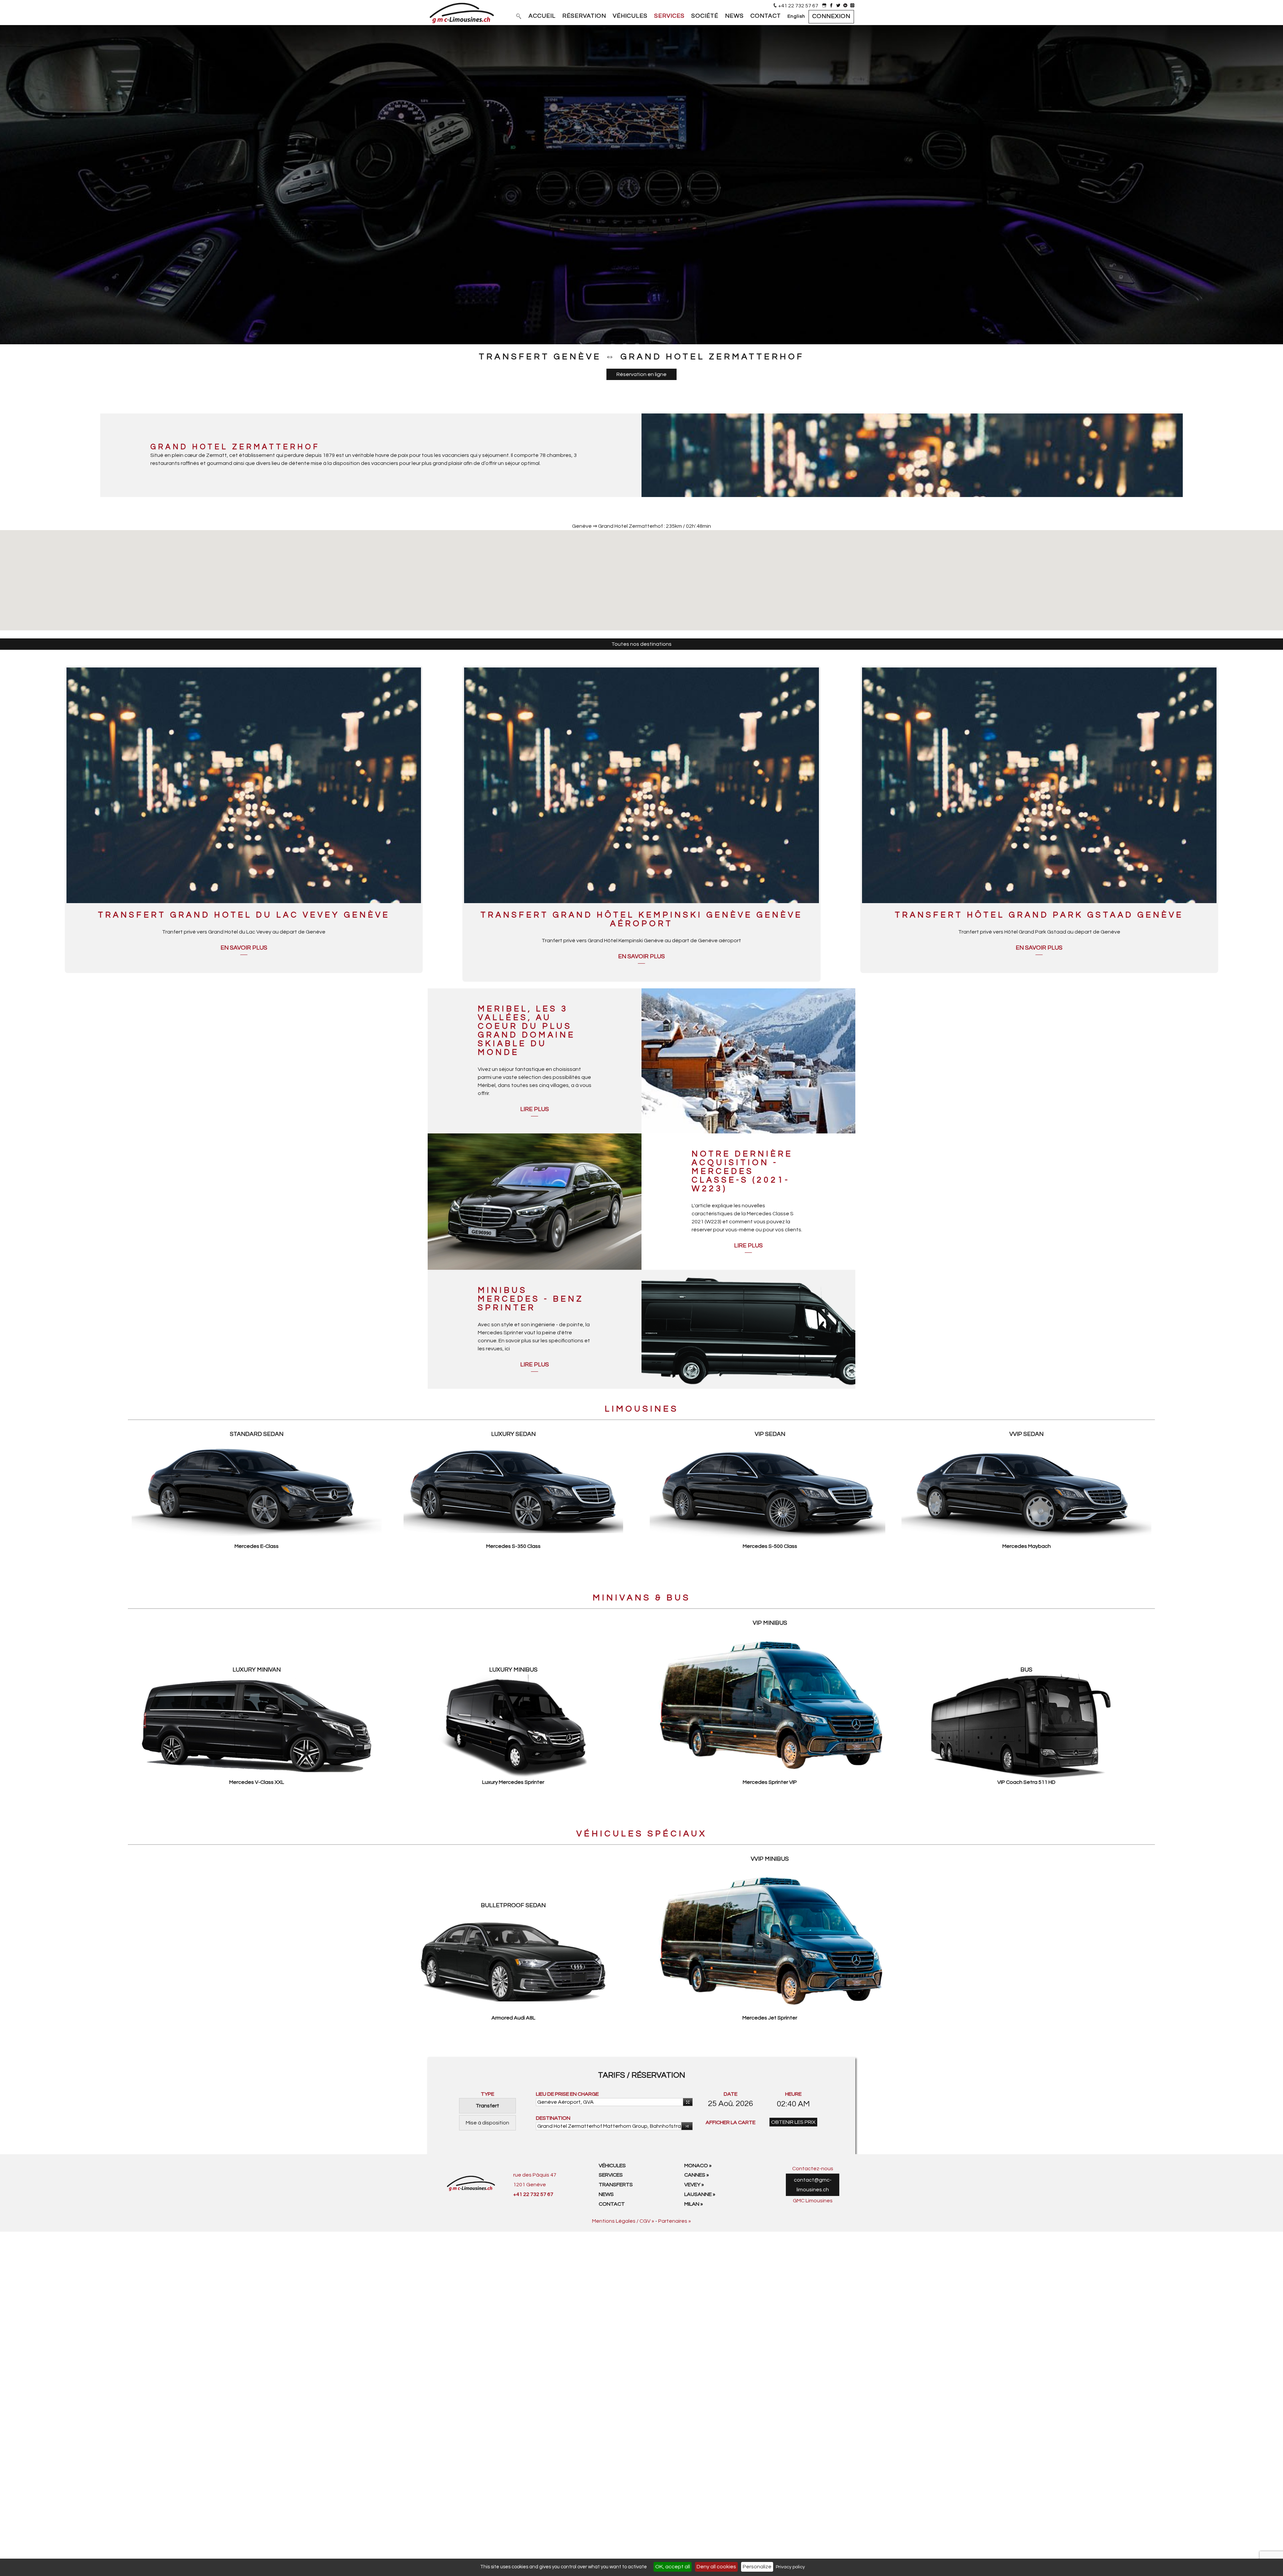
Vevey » (694, 2185)
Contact (612, 2204)
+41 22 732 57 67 (798, 6)
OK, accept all (673, 2567)
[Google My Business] (824, 6)
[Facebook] (831, 6)
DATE (731, 2094)
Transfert (487, 2106)
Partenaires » (675, 2221)
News (606, 2194)
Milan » (694, 2204)
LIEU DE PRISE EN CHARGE (567, 2094)
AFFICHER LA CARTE (731, 2122)
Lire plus (535, 1109)
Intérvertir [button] (687, 2126)
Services (611, 2175)
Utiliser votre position (688, 2102)
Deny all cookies (716, 2567)
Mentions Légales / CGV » (623, 2221)
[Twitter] (838, 6)
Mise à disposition (487, 2123)
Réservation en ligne (641, 374)
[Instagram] (852, 6)
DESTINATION (553, 2118)
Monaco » (698, 2166)
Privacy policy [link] (790, 2567)
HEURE (793, 2094)
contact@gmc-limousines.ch (813, 2185)
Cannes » (697, 2175)
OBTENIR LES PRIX (793, 2122)
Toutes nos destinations (641, 644)
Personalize (757, 2567)
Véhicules (612, 2166)
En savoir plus (244, 948)
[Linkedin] (845, 6)
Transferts (616, 2185)
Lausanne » (700, 2194)
